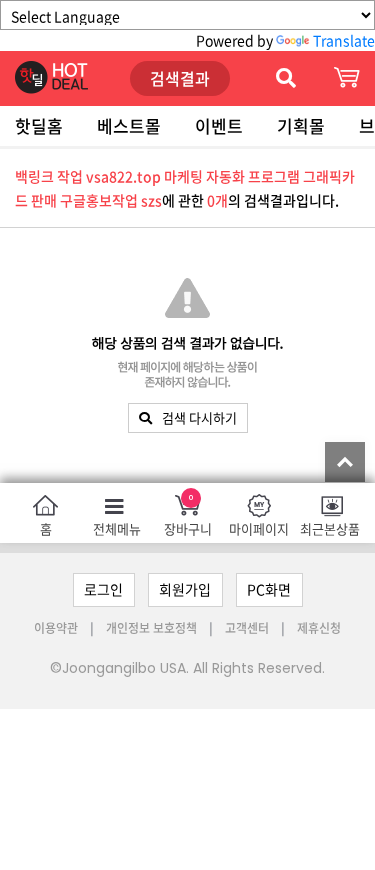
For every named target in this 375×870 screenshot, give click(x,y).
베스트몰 (129, 125)
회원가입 (185, 589)
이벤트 (219, 125)
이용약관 (57, 628)
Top (345, 462)
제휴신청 (319, 628)
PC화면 (269, 589)
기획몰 (301, 125)
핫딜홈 (39, 125)
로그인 (103, 589)
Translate (344, 40)
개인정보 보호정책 (153, 628)
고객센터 (247, 628)
